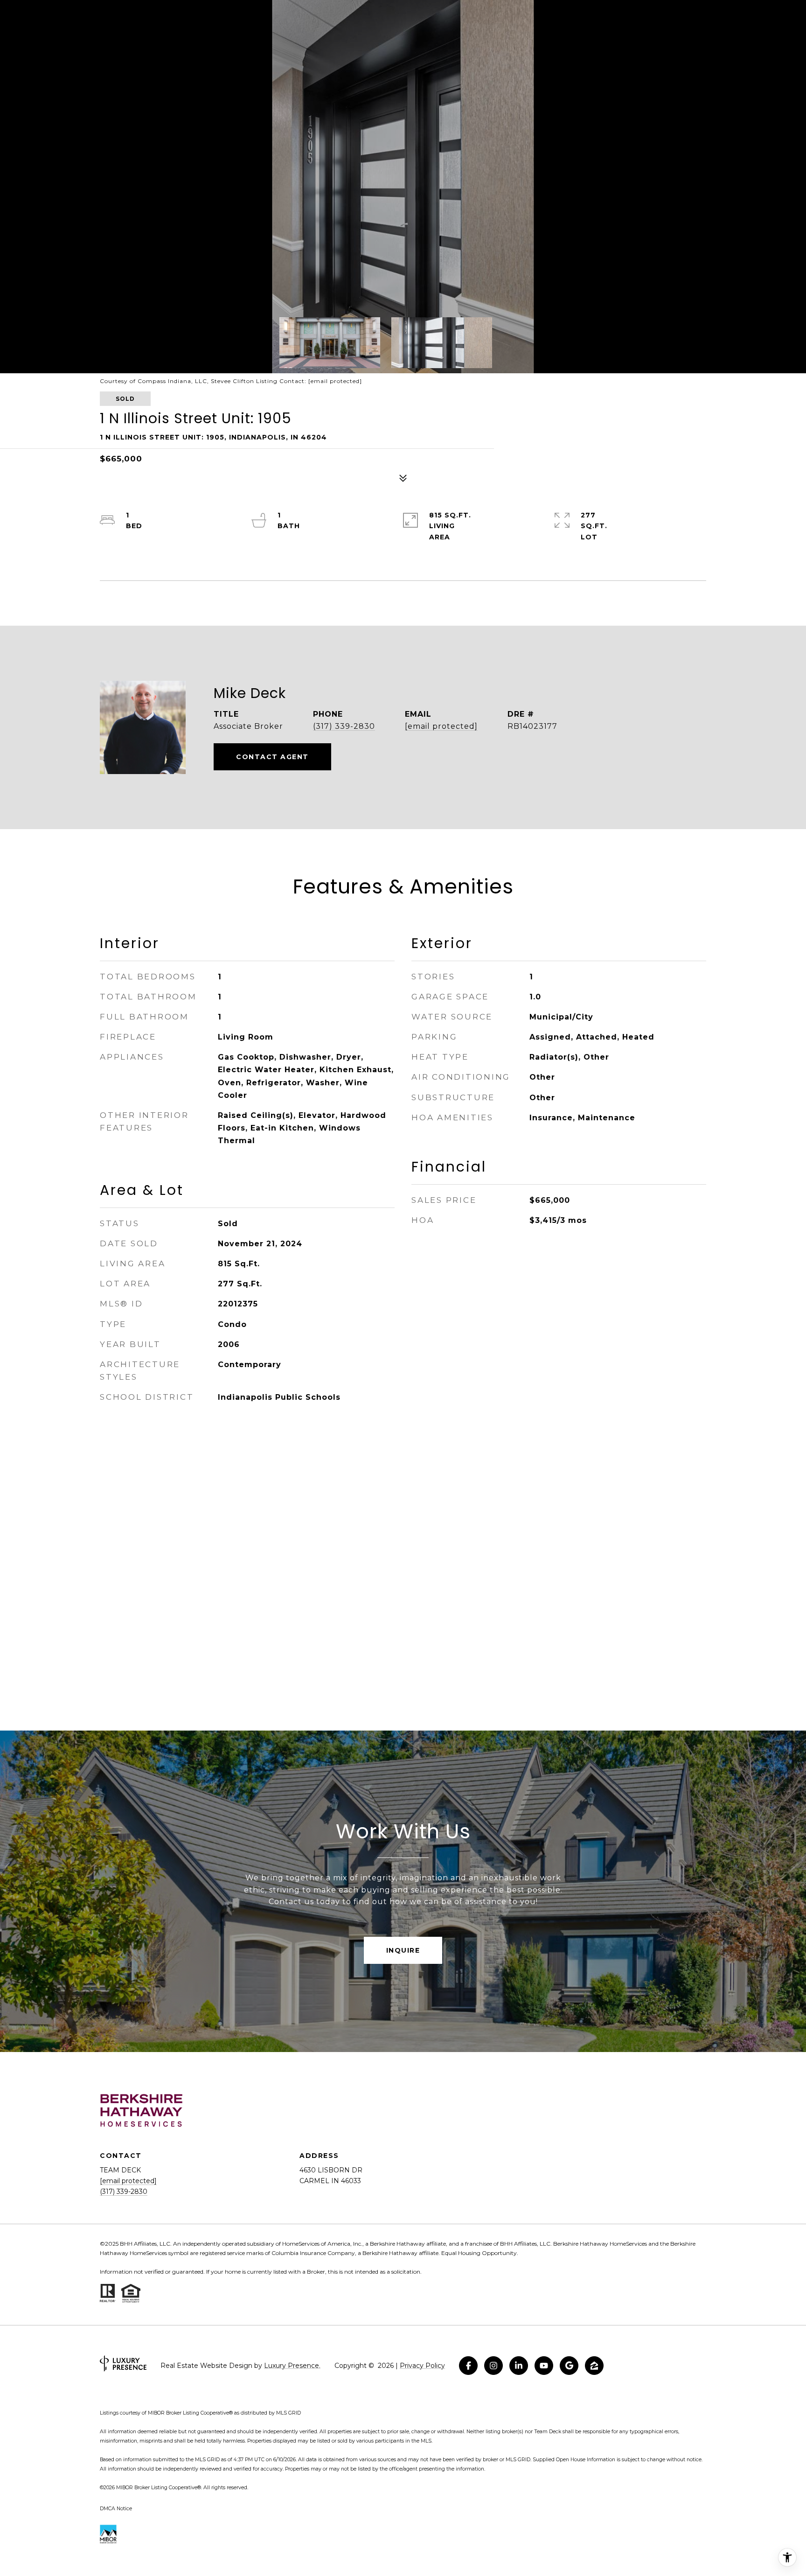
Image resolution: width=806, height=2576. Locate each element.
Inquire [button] (403, 1950)
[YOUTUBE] (544, 2366)
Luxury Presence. (292, 2366)
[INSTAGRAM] (493, 2366)
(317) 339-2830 (344, 726)
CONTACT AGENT (272, 757)
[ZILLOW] (594, 2366)
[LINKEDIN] (519, 2366)
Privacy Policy (422, 2366)
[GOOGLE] (569, 2366)
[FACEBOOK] (468, 2366)
